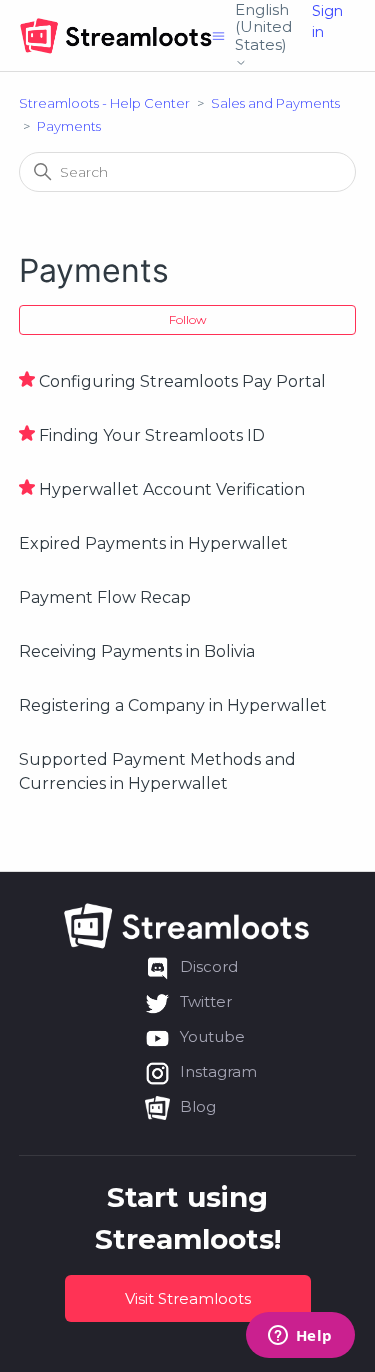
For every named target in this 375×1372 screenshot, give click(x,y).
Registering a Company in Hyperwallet (173, 705)
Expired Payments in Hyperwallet (153, 543)
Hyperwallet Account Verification (172, 489)
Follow (188, 319)
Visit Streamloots (188, 1298)
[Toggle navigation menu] (218, 35)
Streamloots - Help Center (104, 103)
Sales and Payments (275, 103)
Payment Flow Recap (105, 597)
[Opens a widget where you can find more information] (300, 1337)
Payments (69, 126)
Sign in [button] (327, 21)
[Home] (116, 35)
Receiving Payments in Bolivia (137, 651)
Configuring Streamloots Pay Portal (182, 381)
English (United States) (263, 27)
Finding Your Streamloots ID (152, 435)
